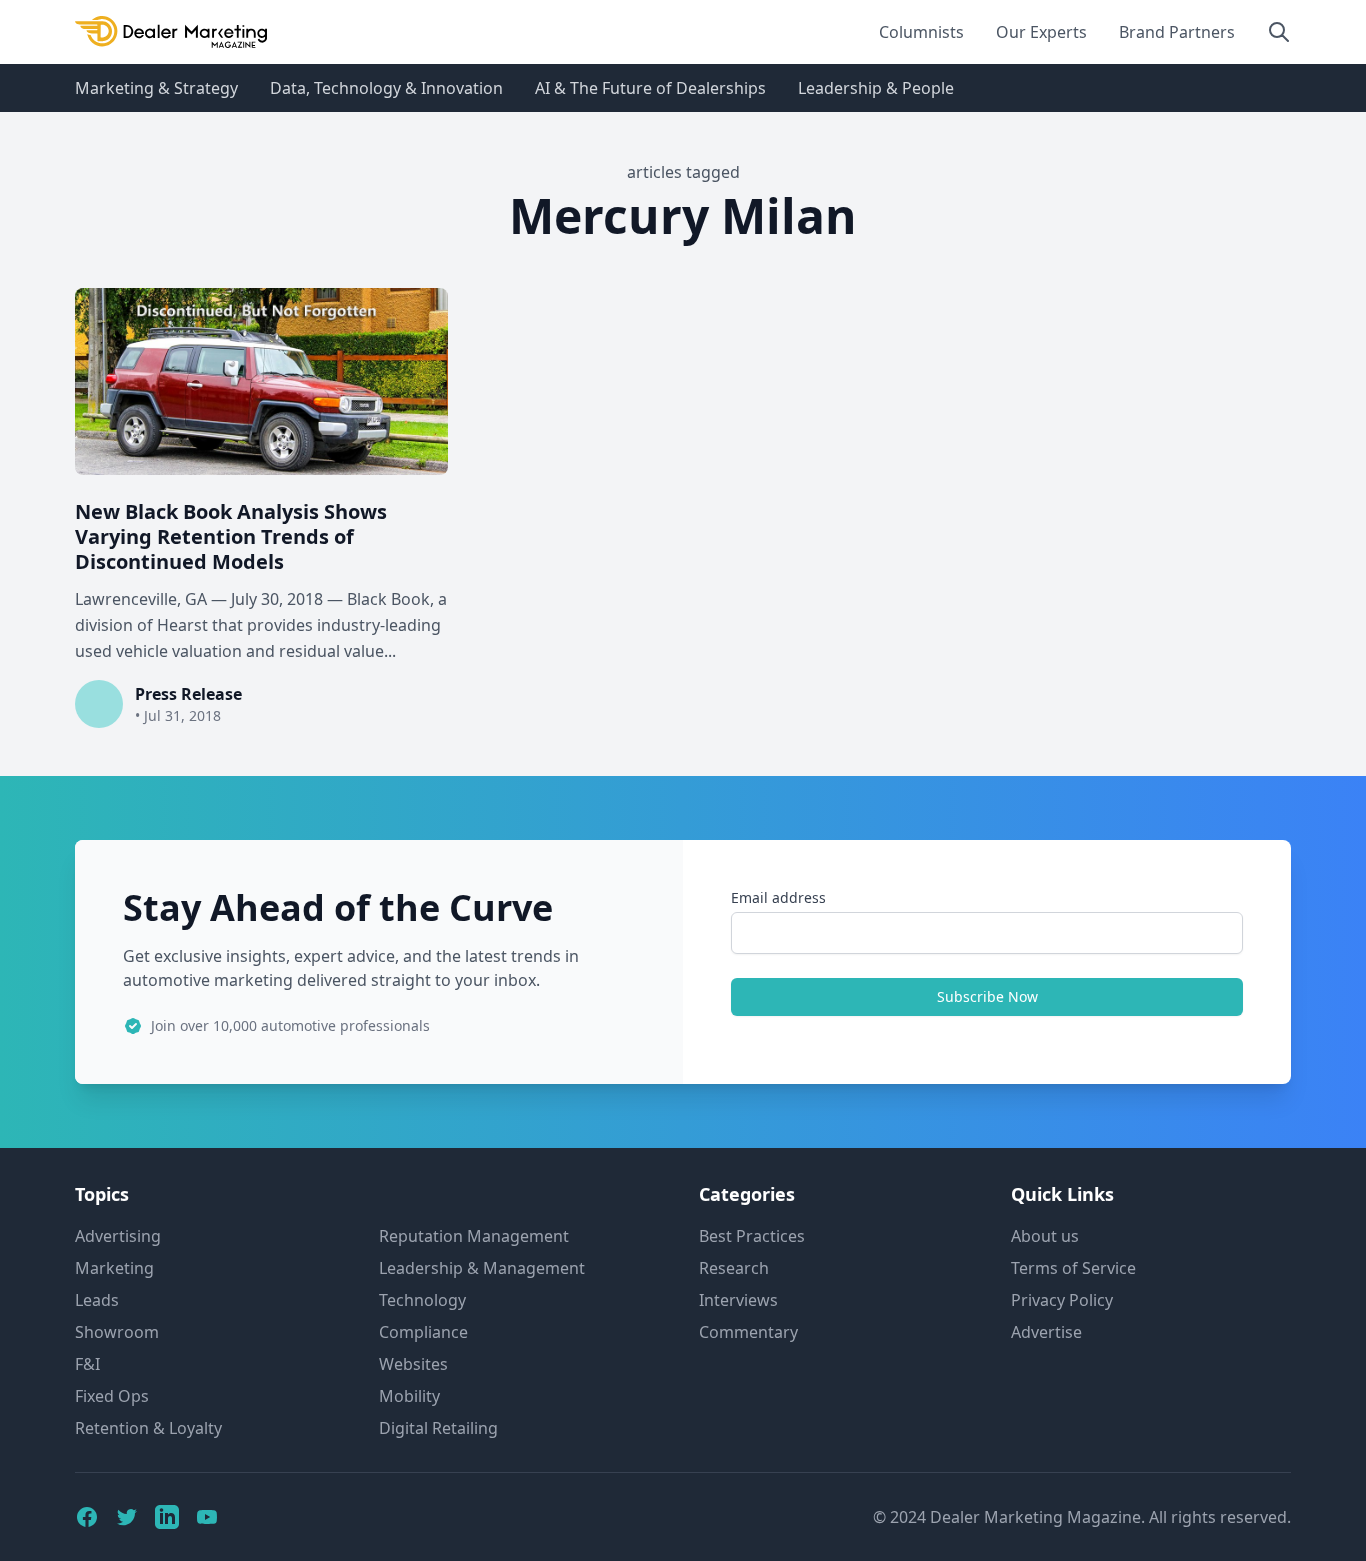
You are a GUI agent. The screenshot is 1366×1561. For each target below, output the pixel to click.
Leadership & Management (482, 1268)
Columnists (921, 32)
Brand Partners (1177, 32)
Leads (97, 1300)
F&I (87, 1364)
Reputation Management (474, 1236)
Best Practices (752, 1236)
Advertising (118, 1236)
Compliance (423, 1332)
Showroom (117, 1332)
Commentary (748, 1332)
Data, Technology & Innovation (386, 88)
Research (734, 1268)
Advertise (1046, 1332)
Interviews (738, 1300)
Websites (413, 1364)
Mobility (409, 1396)
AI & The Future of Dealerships (650, 88)
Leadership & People (876, 88)
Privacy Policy (1062, 1300)
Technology (422, 1300)
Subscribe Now (987, 996)
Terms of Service (1073, 1268)
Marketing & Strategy (156, 88)
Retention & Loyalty (148, 1428)
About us (1045, 1236)
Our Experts (1041, 32)
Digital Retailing (438, 1428)
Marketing (114, 1268)
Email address (778, 897)
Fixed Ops (112, 1396)
